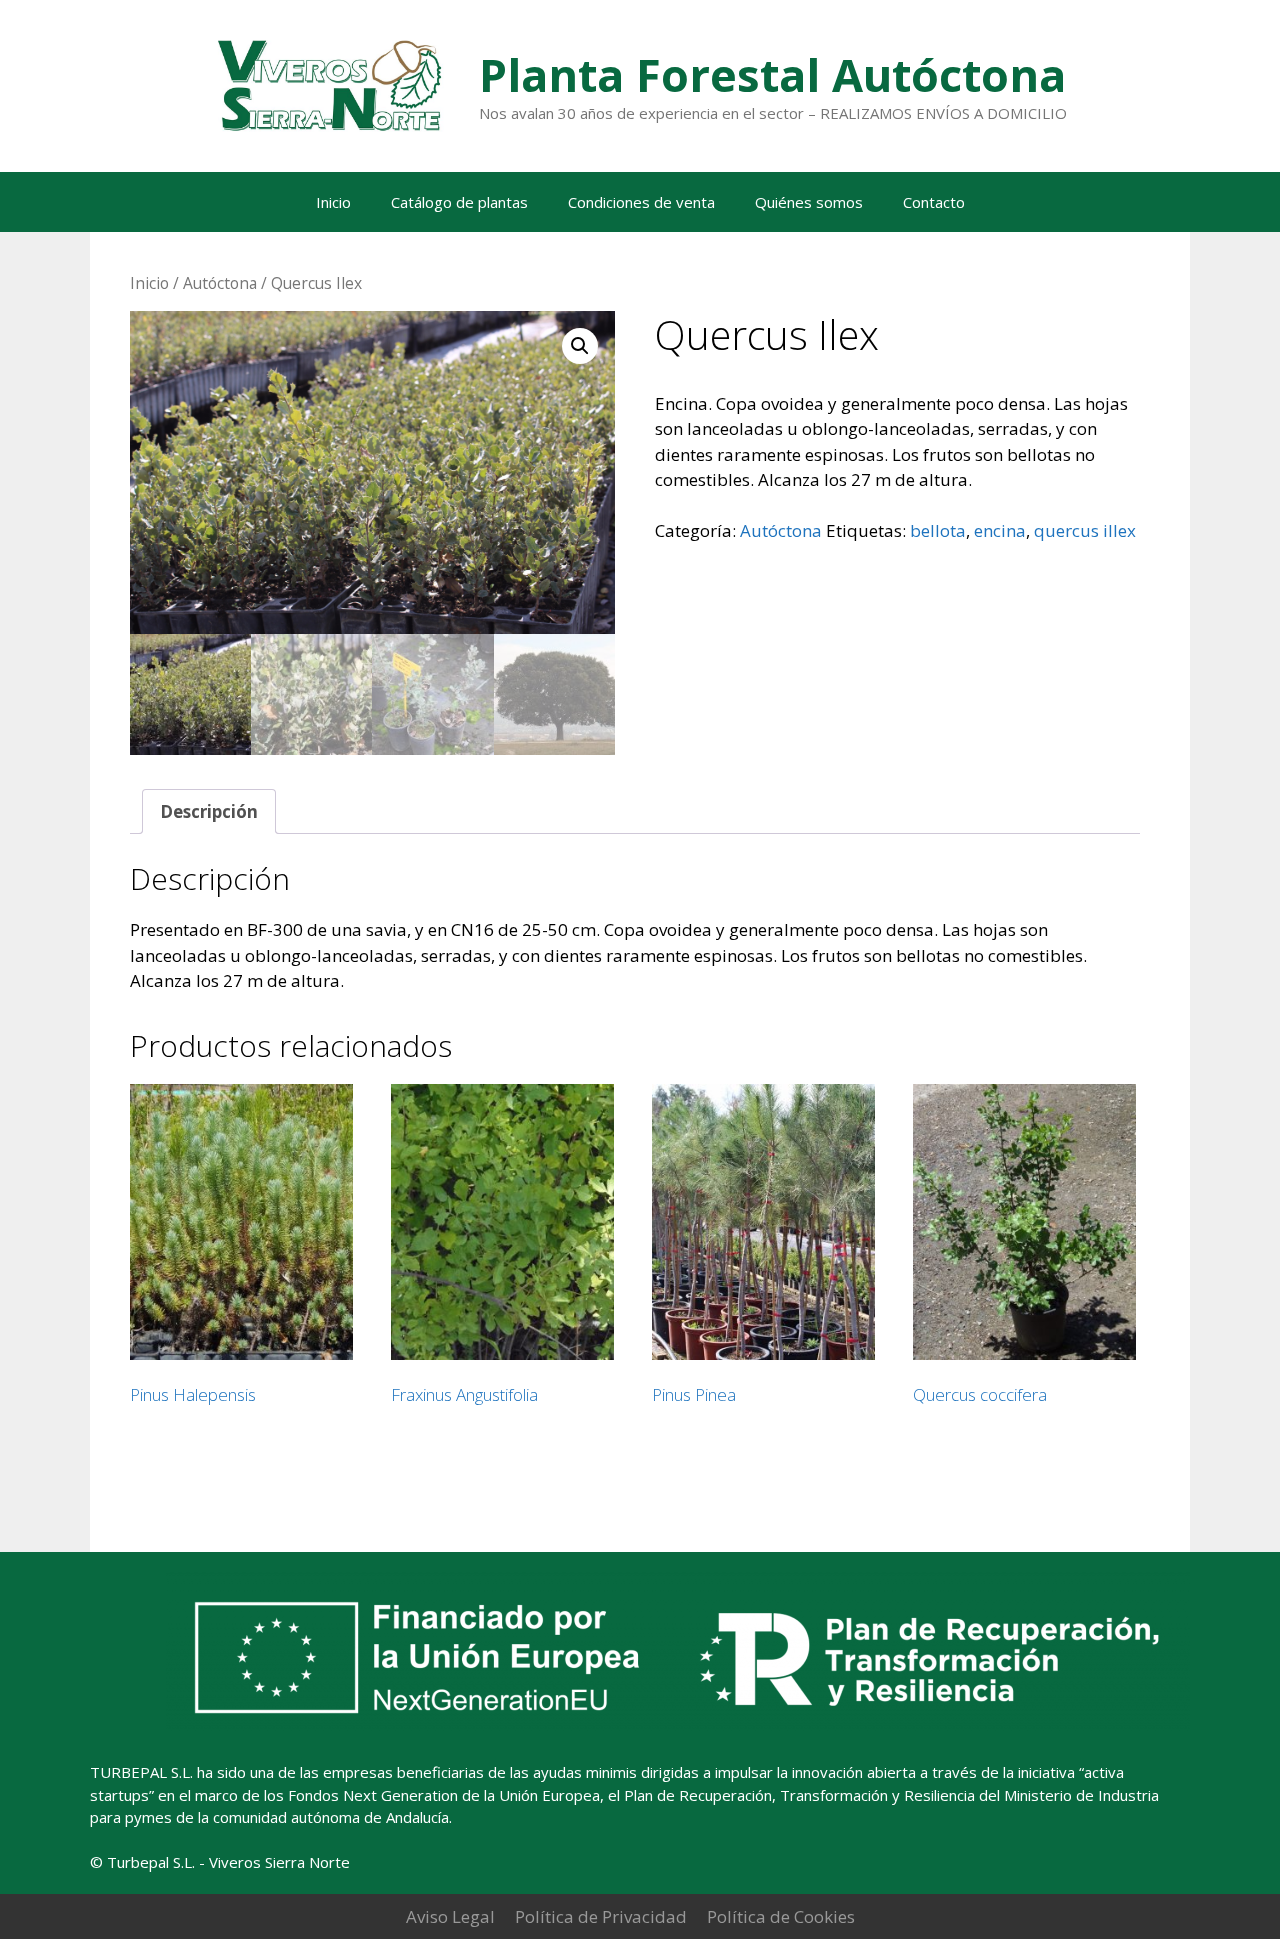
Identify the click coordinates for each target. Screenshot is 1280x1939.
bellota (938, 530)
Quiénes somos (809, 202)
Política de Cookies (781, 1916)
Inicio (333, 202)
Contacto (934, 202)
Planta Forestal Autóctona (772, 74)
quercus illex (1085, 530)
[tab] (209, 811)
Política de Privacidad (601, 1916)
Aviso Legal (450, 1916)
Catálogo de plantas (459, 202)
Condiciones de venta (641, 202)
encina (1000, 530)
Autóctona (220, 283)
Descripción (209, 811)
